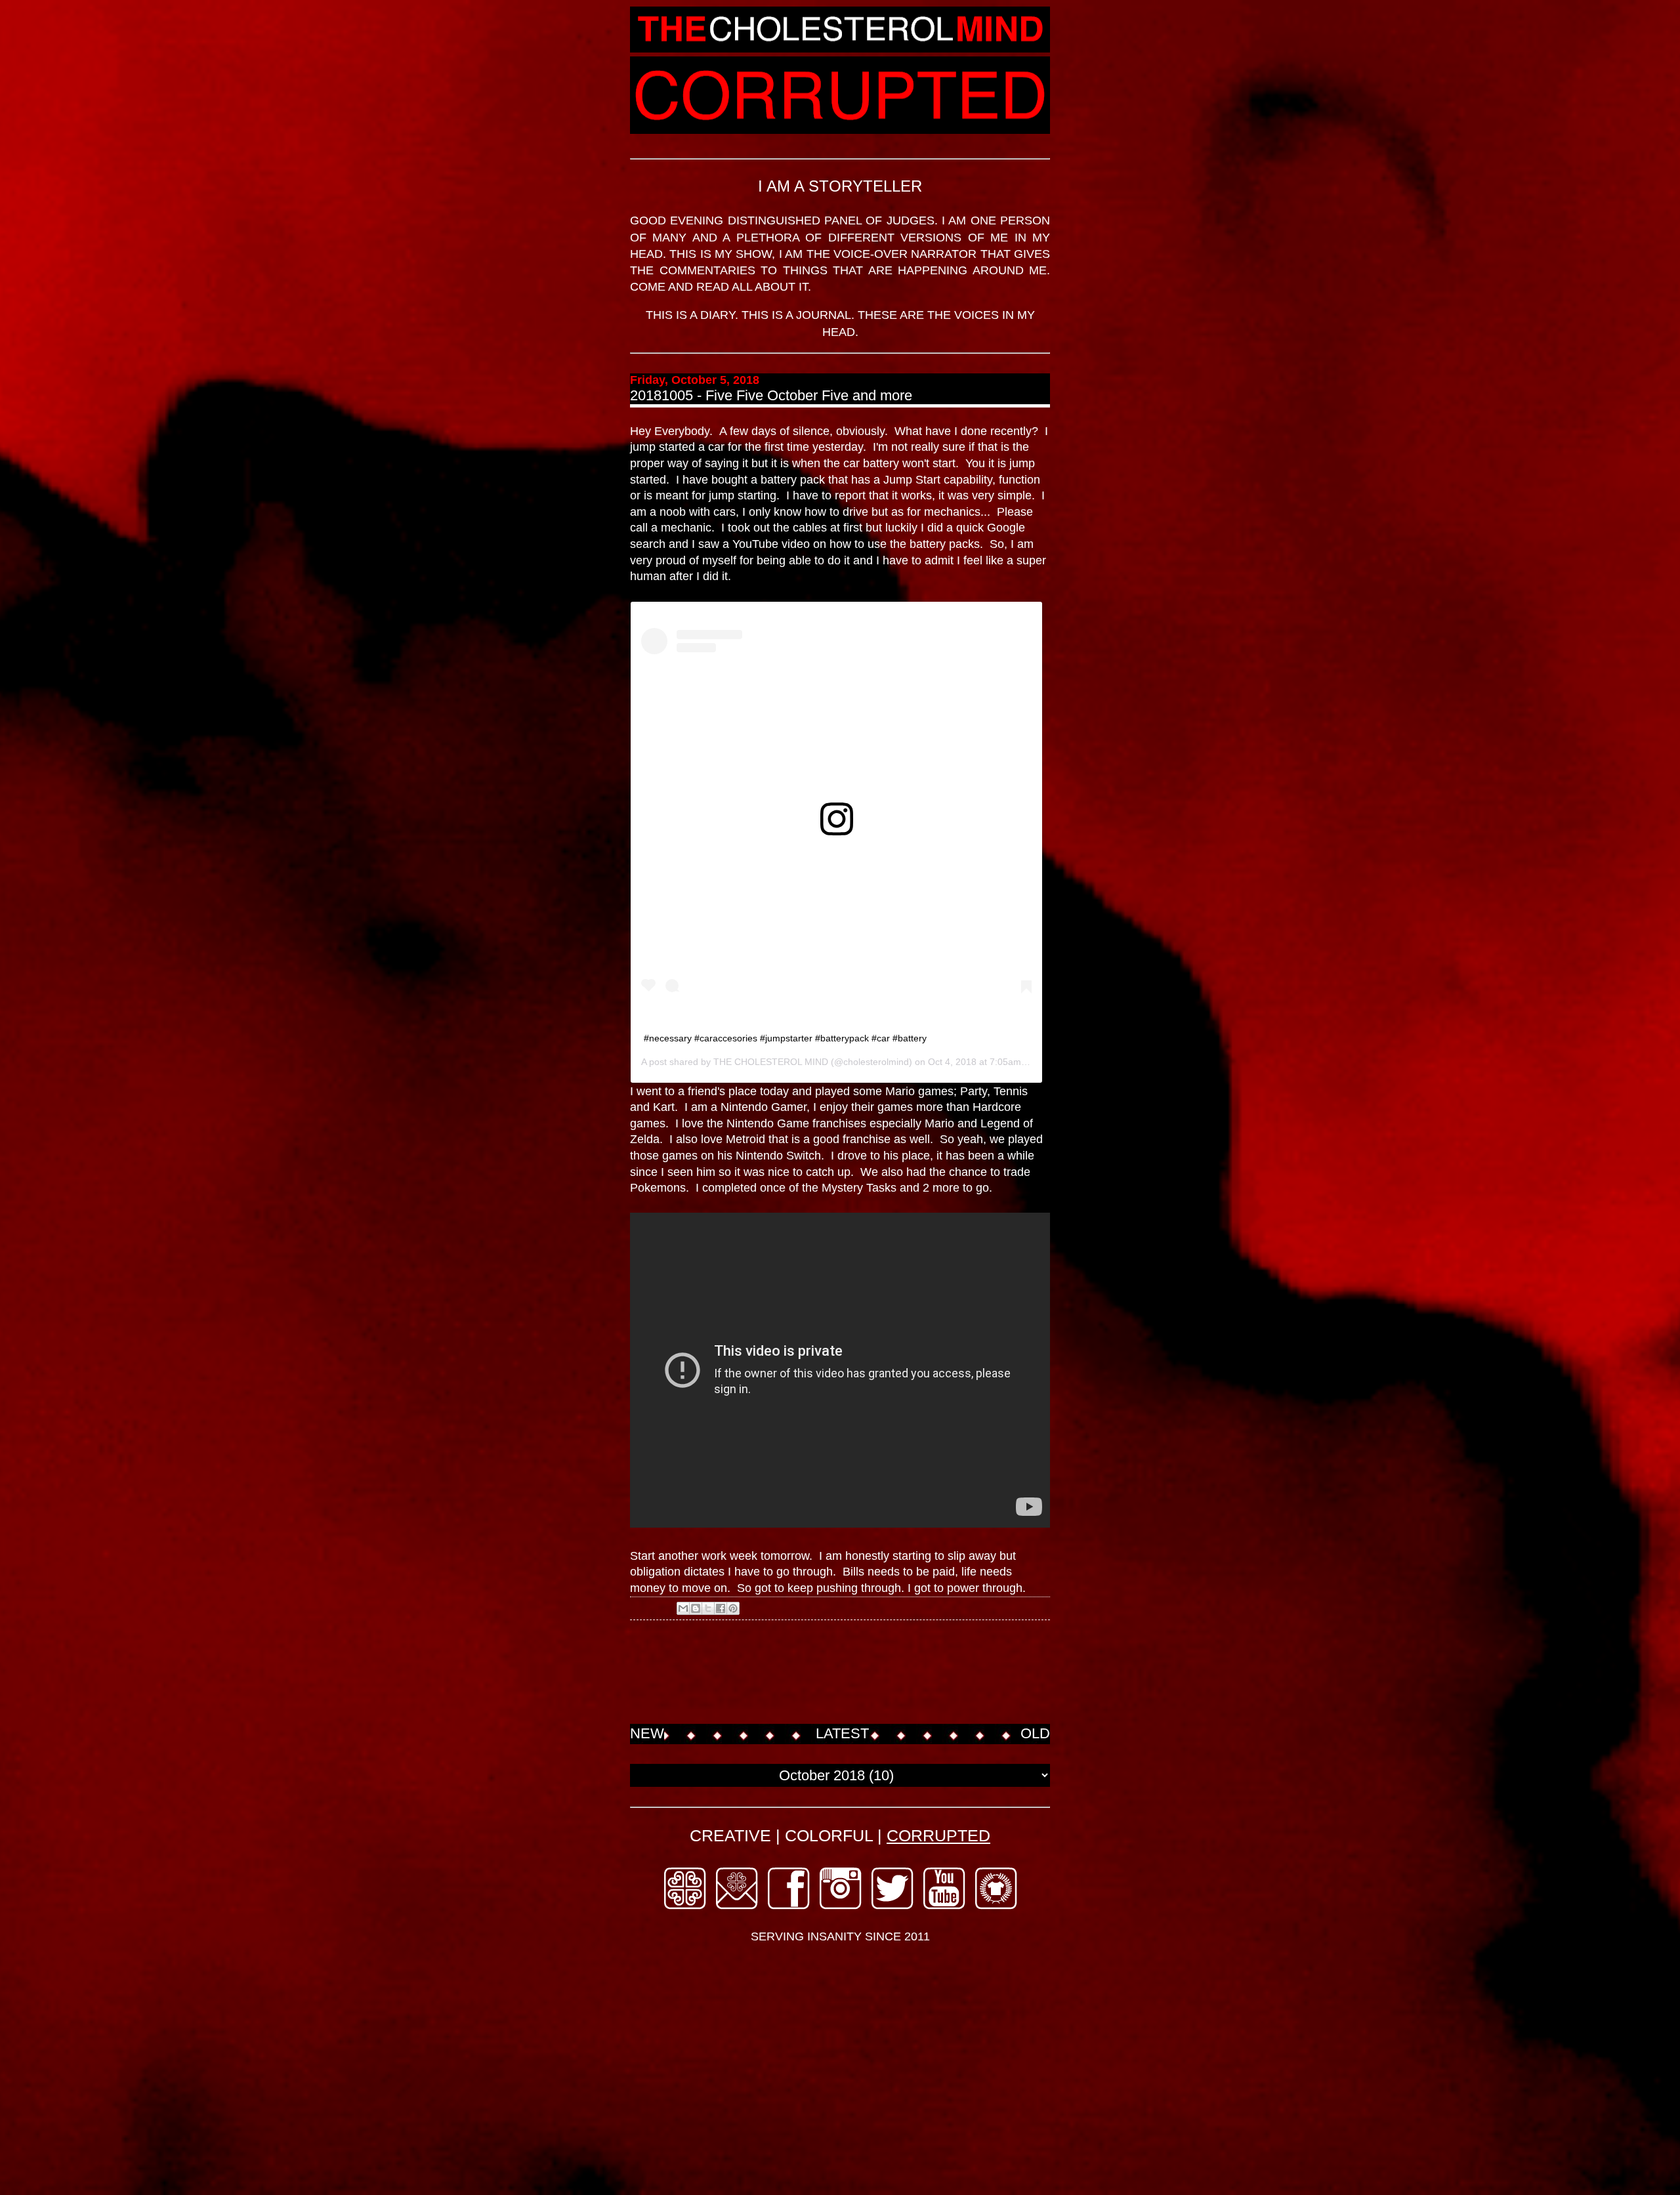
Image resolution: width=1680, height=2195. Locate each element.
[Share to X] (708, 1608)
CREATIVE (730, 1835)
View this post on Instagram (704, 854)
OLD (1035, 1733)
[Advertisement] (869, 1673)
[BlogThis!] (696, 1608)
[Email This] (683, 1608)
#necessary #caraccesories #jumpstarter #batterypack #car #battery (785, 1038)
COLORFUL (829, 1835)
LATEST (842, 1733)
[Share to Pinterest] (733, 1608)
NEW (647, 1733)
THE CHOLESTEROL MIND (771, 1062)
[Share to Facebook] (721, 1608)
